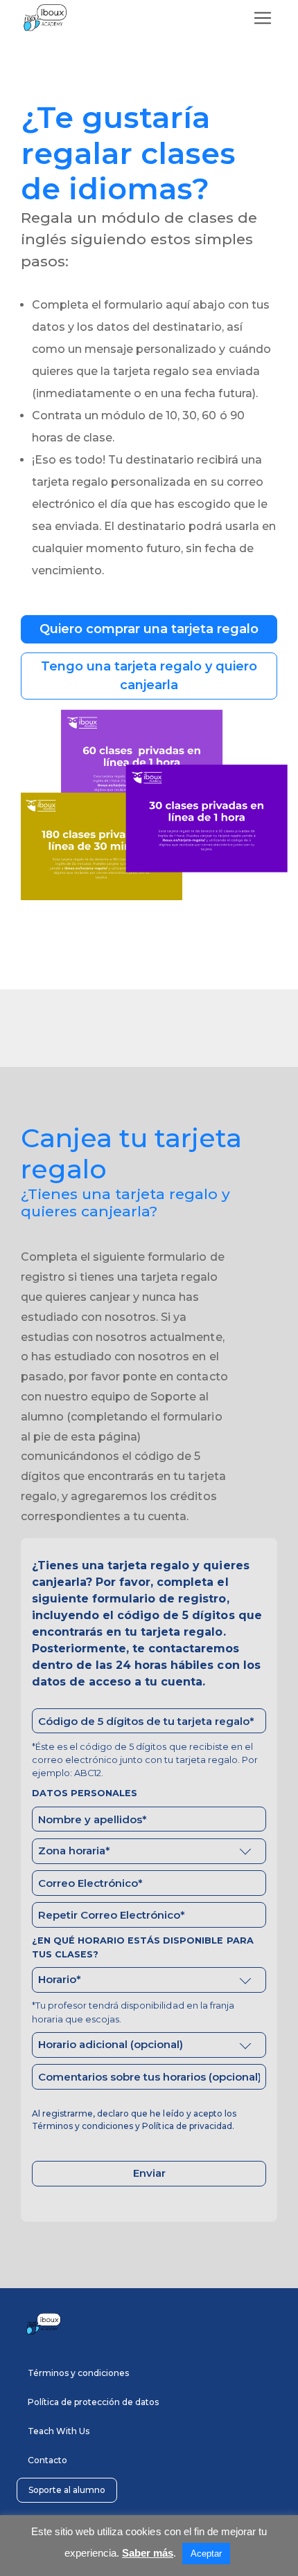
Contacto (47, 2460)
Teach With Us (59, 2431)
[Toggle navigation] (263, 18)
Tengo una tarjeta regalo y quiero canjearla (149, 676)
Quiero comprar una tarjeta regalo (149, 629)
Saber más (148, 2553)
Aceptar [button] (206, 2554)
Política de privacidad (187, 2126)
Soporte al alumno (67, 2490)
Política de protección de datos (94, 2402)
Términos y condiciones (82, 2126)
